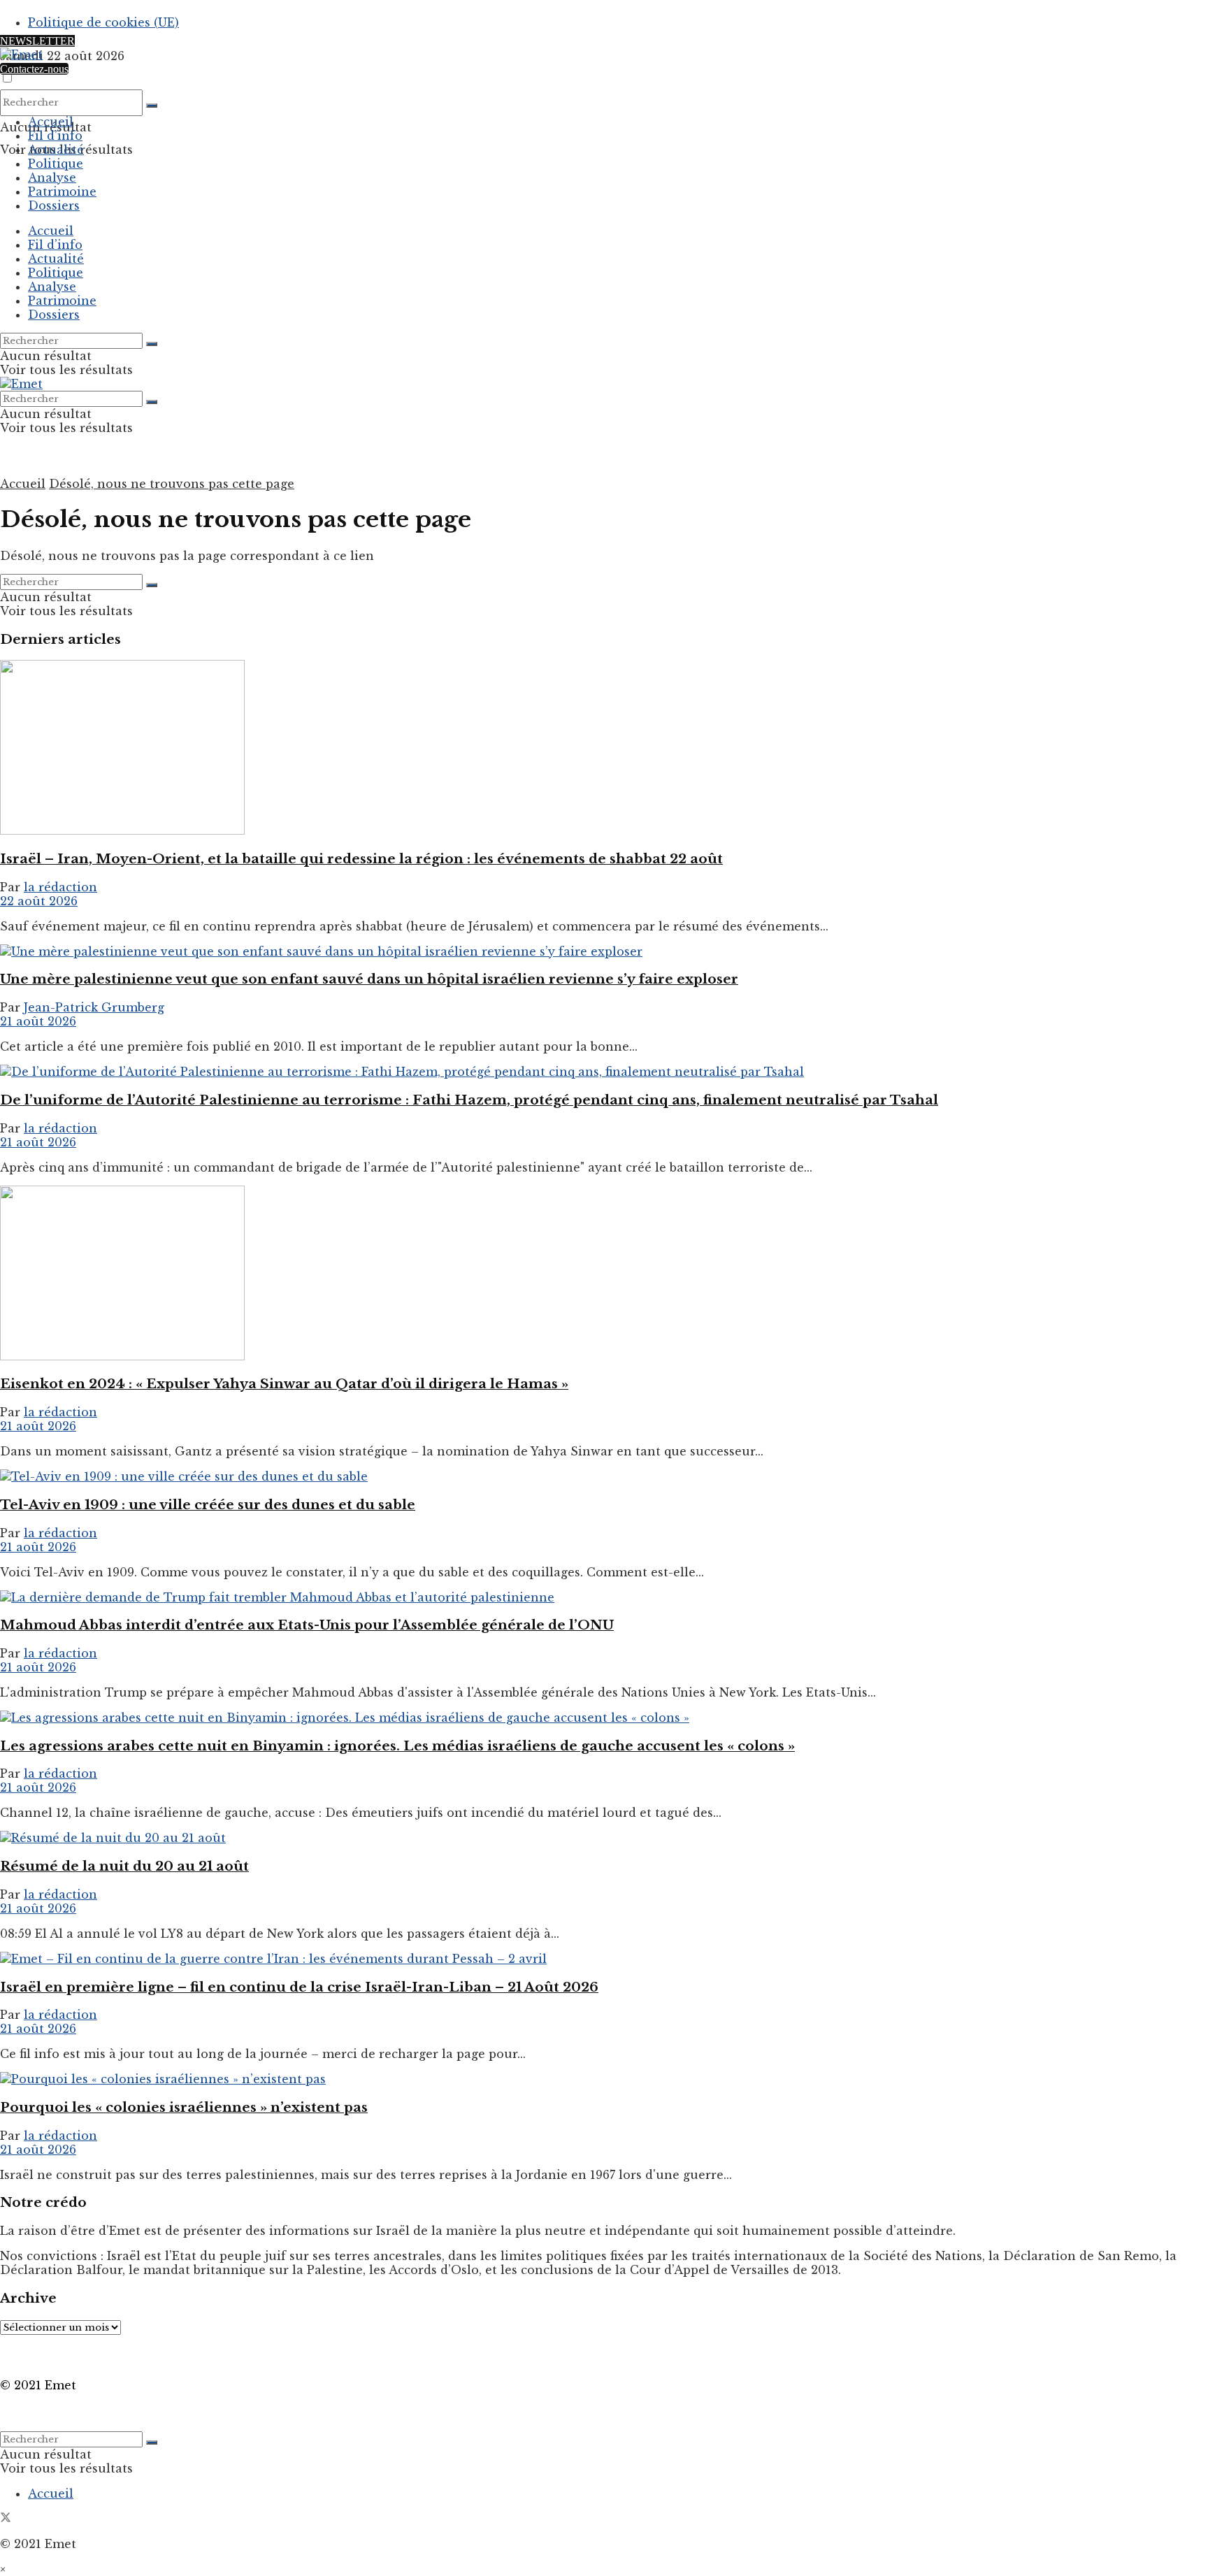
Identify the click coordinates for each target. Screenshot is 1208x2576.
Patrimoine (62, 192)
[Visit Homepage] (21, 55)
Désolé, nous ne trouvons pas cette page (172, 484)
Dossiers (54, 206)
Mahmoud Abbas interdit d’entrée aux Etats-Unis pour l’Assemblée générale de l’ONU (307, 1625)
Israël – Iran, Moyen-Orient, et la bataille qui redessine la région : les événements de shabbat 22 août (361, 859)
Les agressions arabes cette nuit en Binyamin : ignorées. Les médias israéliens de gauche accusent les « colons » (397, 1746)
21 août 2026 (38, 1021)
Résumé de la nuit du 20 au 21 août (124, 1866)
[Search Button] (152, 106)
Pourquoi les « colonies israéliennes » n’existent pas (184, 2107)
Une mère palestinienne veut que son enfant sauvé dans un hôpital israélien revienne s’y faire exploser (369, 979)
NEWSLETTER (37, 41)
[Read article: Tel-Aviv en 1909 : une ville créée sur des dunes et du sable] (604, 1476)
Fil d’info (55, 136)
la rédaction (60, 887)
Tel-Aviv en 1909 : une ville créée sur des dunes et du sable (208, 1505)
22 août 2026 (39, 901)
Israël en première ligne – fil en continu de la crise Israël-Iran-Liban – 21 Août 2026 (299, 1987)
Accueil (51, 122)
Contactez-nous (34, 69)
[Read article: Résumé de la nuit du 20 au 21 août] (604, 1838)
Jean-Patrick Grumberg (94, 1007)
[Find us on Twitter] (6, 2519)
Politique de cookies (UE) (103, 22)
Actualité (56, 150)
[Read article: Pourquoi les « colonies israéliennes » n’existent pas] (604, 2079)
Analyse (52, 178)
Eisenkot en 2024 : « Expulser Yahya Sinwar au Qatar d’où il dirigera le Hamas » (284, 1384)
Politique (56, 164)
